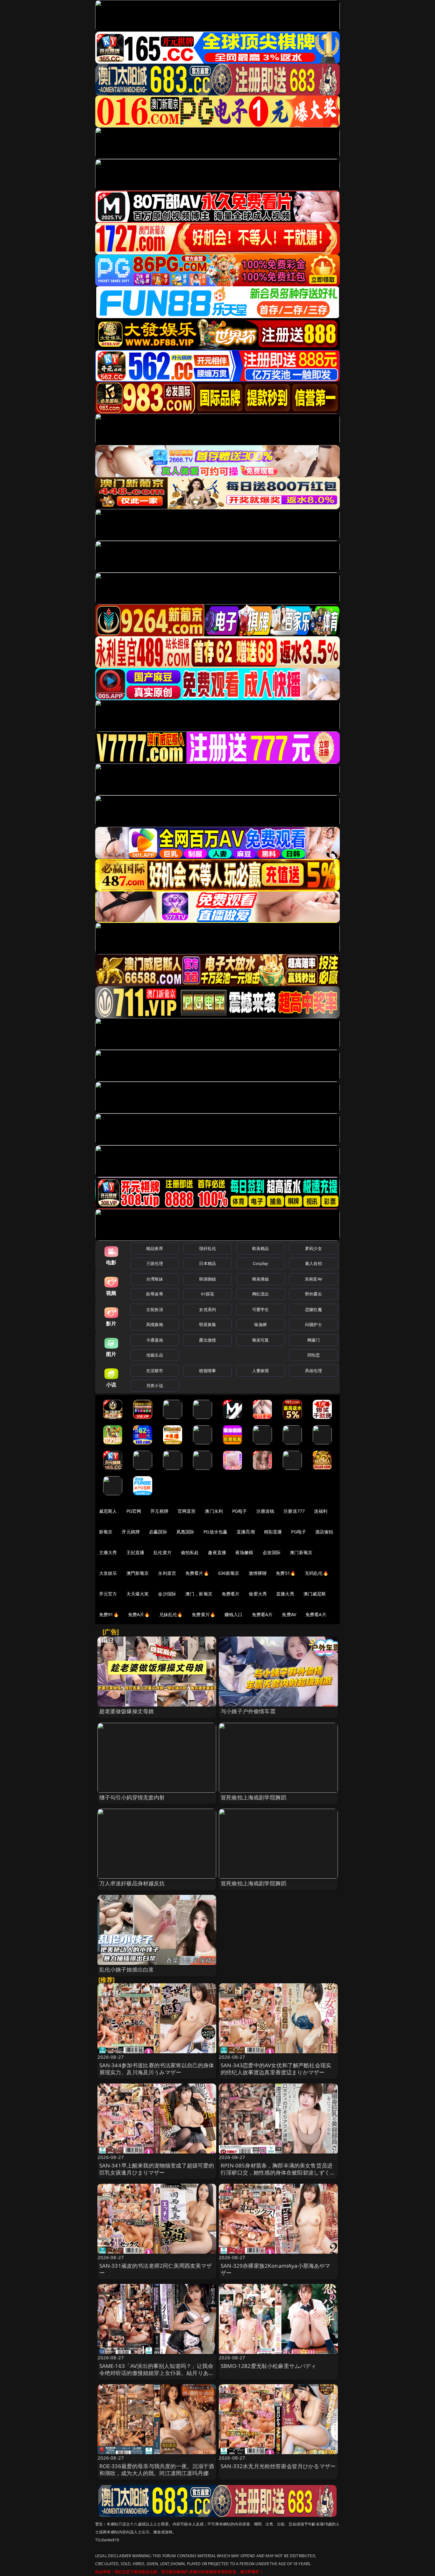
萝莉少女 (314, 1248)
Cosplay (260, 1263)
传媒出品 (155, 1355)
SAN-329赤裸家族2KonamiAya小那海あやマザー (276, 2269)
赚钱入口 (234, 1614)
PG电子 (240, 1511)
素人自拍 (314, 1263)
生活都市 (155, 1371)
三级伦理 (155, 1263)
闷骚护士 (314, 1324)
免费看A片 (262, 1614)
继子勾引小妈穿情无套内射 (132, 1797)
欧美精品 (261, 1248)
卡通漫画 (155, 1340)
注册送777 (294, 1511)
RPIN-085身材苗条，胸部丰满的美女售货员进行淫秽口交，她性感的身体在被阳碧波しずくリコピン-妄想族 (278, 2172)
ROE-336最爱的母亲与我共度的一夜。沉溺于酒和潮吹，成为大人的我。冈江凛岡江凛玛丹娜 (157, 2470)
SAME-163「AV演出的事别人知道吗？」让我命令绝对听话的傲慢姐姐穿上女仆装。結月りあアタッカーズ (157, 2373)
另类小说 (155, 1386)
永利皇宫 (167, 1573)
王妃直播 (135, 1552)
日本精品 (207, 1263)
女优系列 (207, 1309)
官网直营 (187, 1511)
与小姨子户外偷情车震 (248, 1711)
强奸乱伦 (207, 1248)
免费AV (289, 1614)
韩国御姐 (207, 1279)
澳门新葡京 (301, 1552)
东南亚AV (314, 1279)
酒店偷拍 (324, 1532)
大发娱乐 (108, 1573)
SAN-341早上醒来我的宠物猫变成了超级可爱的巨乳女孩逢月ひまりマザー (157, 2169)
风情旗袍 (155, 1324)
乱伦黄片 (163, 1552)
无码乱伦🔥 (317, 1573)
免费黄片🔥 (203, 1614)
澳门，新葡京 (199, 1594)
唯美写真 (261, 1340)
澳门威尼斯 (315, 1594)
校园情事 (207, 1371)
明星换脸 (207, 1324)
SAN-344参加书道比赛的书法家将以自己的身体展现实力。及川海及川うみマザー (157, 2069)
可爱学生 (261, 1309)
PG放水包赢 (215, 1532)
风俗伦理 (314, 1371)
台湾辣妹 (155, 1279)
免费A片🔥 (139, 1614)
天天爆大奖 (138, 1594)
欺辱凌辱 (155, 1294)
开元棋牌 (159, 1511)
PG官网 (134, 1511)
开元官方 (108, 1594)
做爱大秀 (258, 1594)
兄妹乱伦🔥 (171, 1614)
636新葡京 (229, 1573)
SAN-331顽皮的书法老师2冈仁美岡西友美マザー (156, 2269)
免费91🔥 (109, 1614)
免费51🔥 (286, 1573)
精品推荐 (155, 1248)
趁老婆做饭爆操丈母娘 (127, 1711)
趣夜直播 (217, 1552)
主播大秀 (108, 1552)
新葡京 (106, 1532)
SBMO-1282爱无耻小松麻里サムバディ (269, 2366)
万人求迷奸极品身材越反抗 (132, 1883)
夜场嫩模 (244, 1552)
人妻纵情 (261, 1371)
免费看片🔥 (197, 1573)
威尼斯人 (108, 1511)
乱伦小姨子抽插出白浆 (127, 1969)
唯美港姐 (261, 1279)
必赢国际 (158, 1532)
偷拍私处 (190, 1552)
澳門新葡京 (138, 1573)
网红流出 (261, 1294)
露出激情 (207, 1340)
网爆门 (314, 1340)
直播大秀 (285, 1594)
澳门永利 (214, 1511)
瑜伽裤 (260, 1324)
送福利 (321, 1511)
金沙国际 (167, 1594)
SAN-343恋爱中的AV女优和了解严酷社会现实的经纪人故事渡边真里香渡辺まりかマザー (276, 2069)
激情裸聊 (258, 1573)
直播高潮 (246, 1532)
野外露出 (314, 1294)
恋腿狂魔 (314, 1309)
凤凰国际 (185, 1532)
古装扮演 (155, 1309)
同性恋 (314, 1355)
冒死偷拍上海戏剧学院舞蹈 (253, 1797)
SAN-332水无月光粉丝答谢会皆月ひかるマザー (278, 2466)
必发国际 (272, 1552)
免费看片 (231, 1594)
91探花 (207, 1294)
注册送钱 (265, 1511)
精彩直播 (273, 1532)
